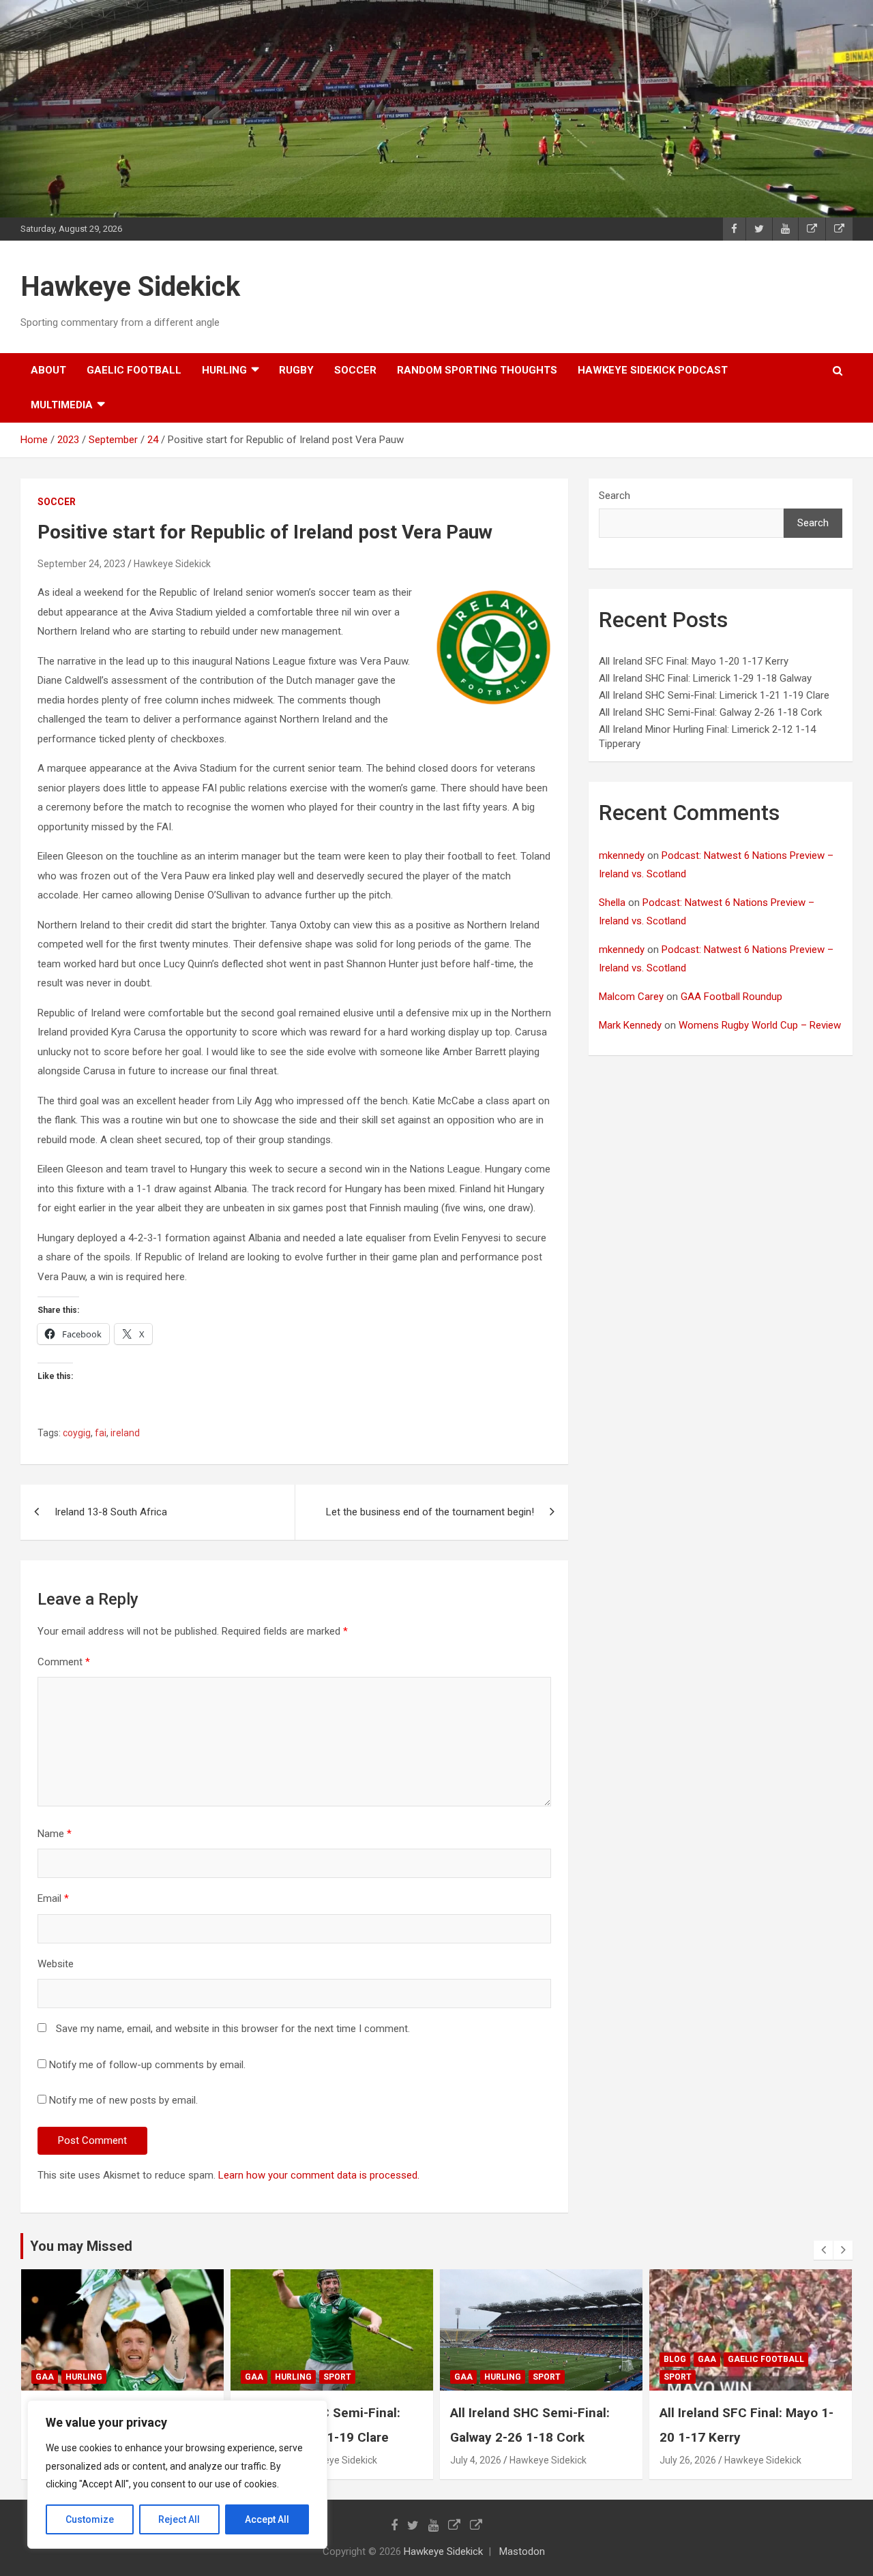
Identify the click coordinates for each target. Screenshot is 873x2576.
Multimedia (62, 405)
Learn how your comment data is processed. (319, 2175)
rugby (296, 370)
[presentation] (823, 2250)
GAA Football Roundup (731, 997)
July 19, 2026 (688, 2460)
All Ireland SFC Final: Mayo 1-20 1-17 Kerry (694, 661)
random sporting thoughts (477, 370)
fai (101, 1433)
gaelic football (134, 370)
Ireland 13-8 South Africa (111, 1512)
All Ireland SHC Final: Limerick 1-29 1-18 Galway (705, 678)
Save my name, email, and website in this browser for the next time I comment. (233, 2029)
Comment (64, 1662)
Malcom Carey (631, 997)
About (48, 370)
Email (53, 1898)
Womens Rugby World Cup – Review (760, 1025)
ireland (125, 1433)
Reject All (179, 2519)
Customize (90, 2519)
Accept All (267, 2519)
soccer (355, 370)
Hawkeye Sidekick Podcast (653, 370)
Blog (465, 2359)
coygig (77, 1433)
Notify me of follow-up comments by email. (147, 2065)
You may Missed (81, 2246)
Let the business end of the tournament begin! (430, 1512)
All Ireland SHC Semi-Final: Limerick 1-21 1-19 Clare (714, 695)
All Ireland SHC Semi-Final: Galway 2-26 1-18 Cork (710, 712)
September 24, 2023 (82, 564)
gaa (45, 2377)
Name (55, 1834)
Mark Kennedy (630, 1025)
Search (615, 496)
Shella (612, 903)
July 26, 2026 (478, 2460)
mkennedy (622, 855)
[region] (177, 2474)
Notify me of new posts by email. (123, 2100)
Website (56, 1964)
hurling (224, 370)
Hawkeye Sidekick (130, 287)
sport (128, 2377)
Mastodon (522, 2551)
